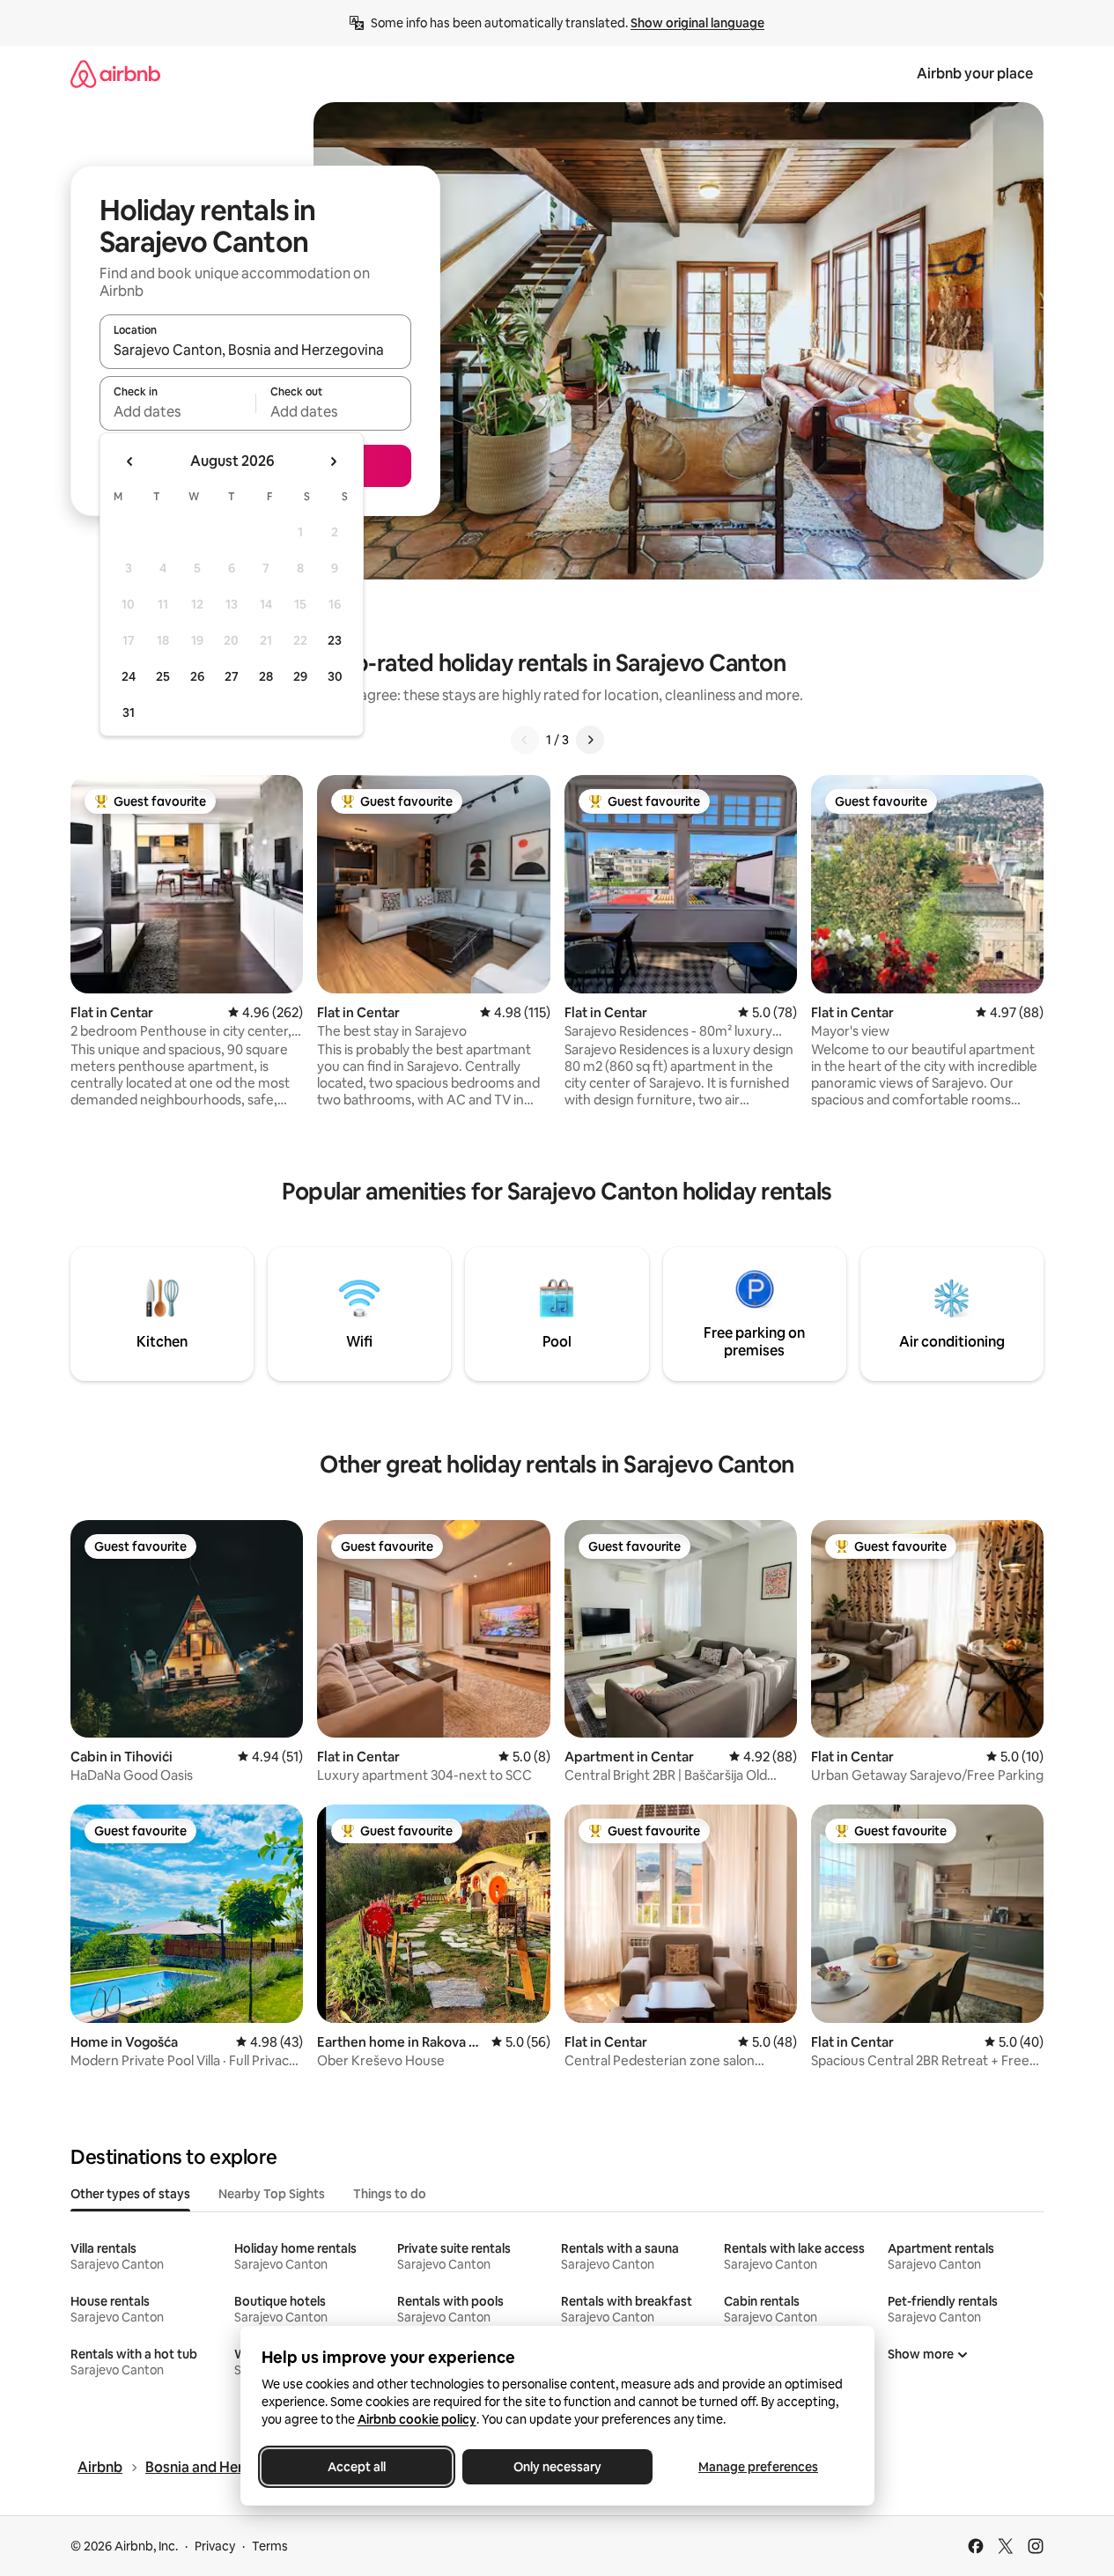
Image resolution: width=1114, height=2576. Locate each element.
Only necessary (557, 2467)
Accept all (357, 2467)
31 (129, 712)
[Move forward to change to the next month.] (333, 461)
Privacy (215, 2546)
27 (232, 676)
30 (335, 676)
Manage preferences (758, 2467)
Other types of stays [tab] (130, 2194)
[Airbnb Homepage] (115, 74)
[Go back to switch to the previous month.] (130, 461)
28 (266, 676)
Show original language (697, 23)
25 (163, 676)
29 (300, 676)
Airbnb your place (975, 74)
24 (129, 676)
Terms (270, 2546)
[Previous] (525, 740)
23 (335, 640)
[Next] (590, 740)
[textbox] (177, 411)
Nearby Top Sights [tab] (272, 2194)
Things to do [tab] (390, 2194)
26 (197, 676)
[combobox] (255, 350)
